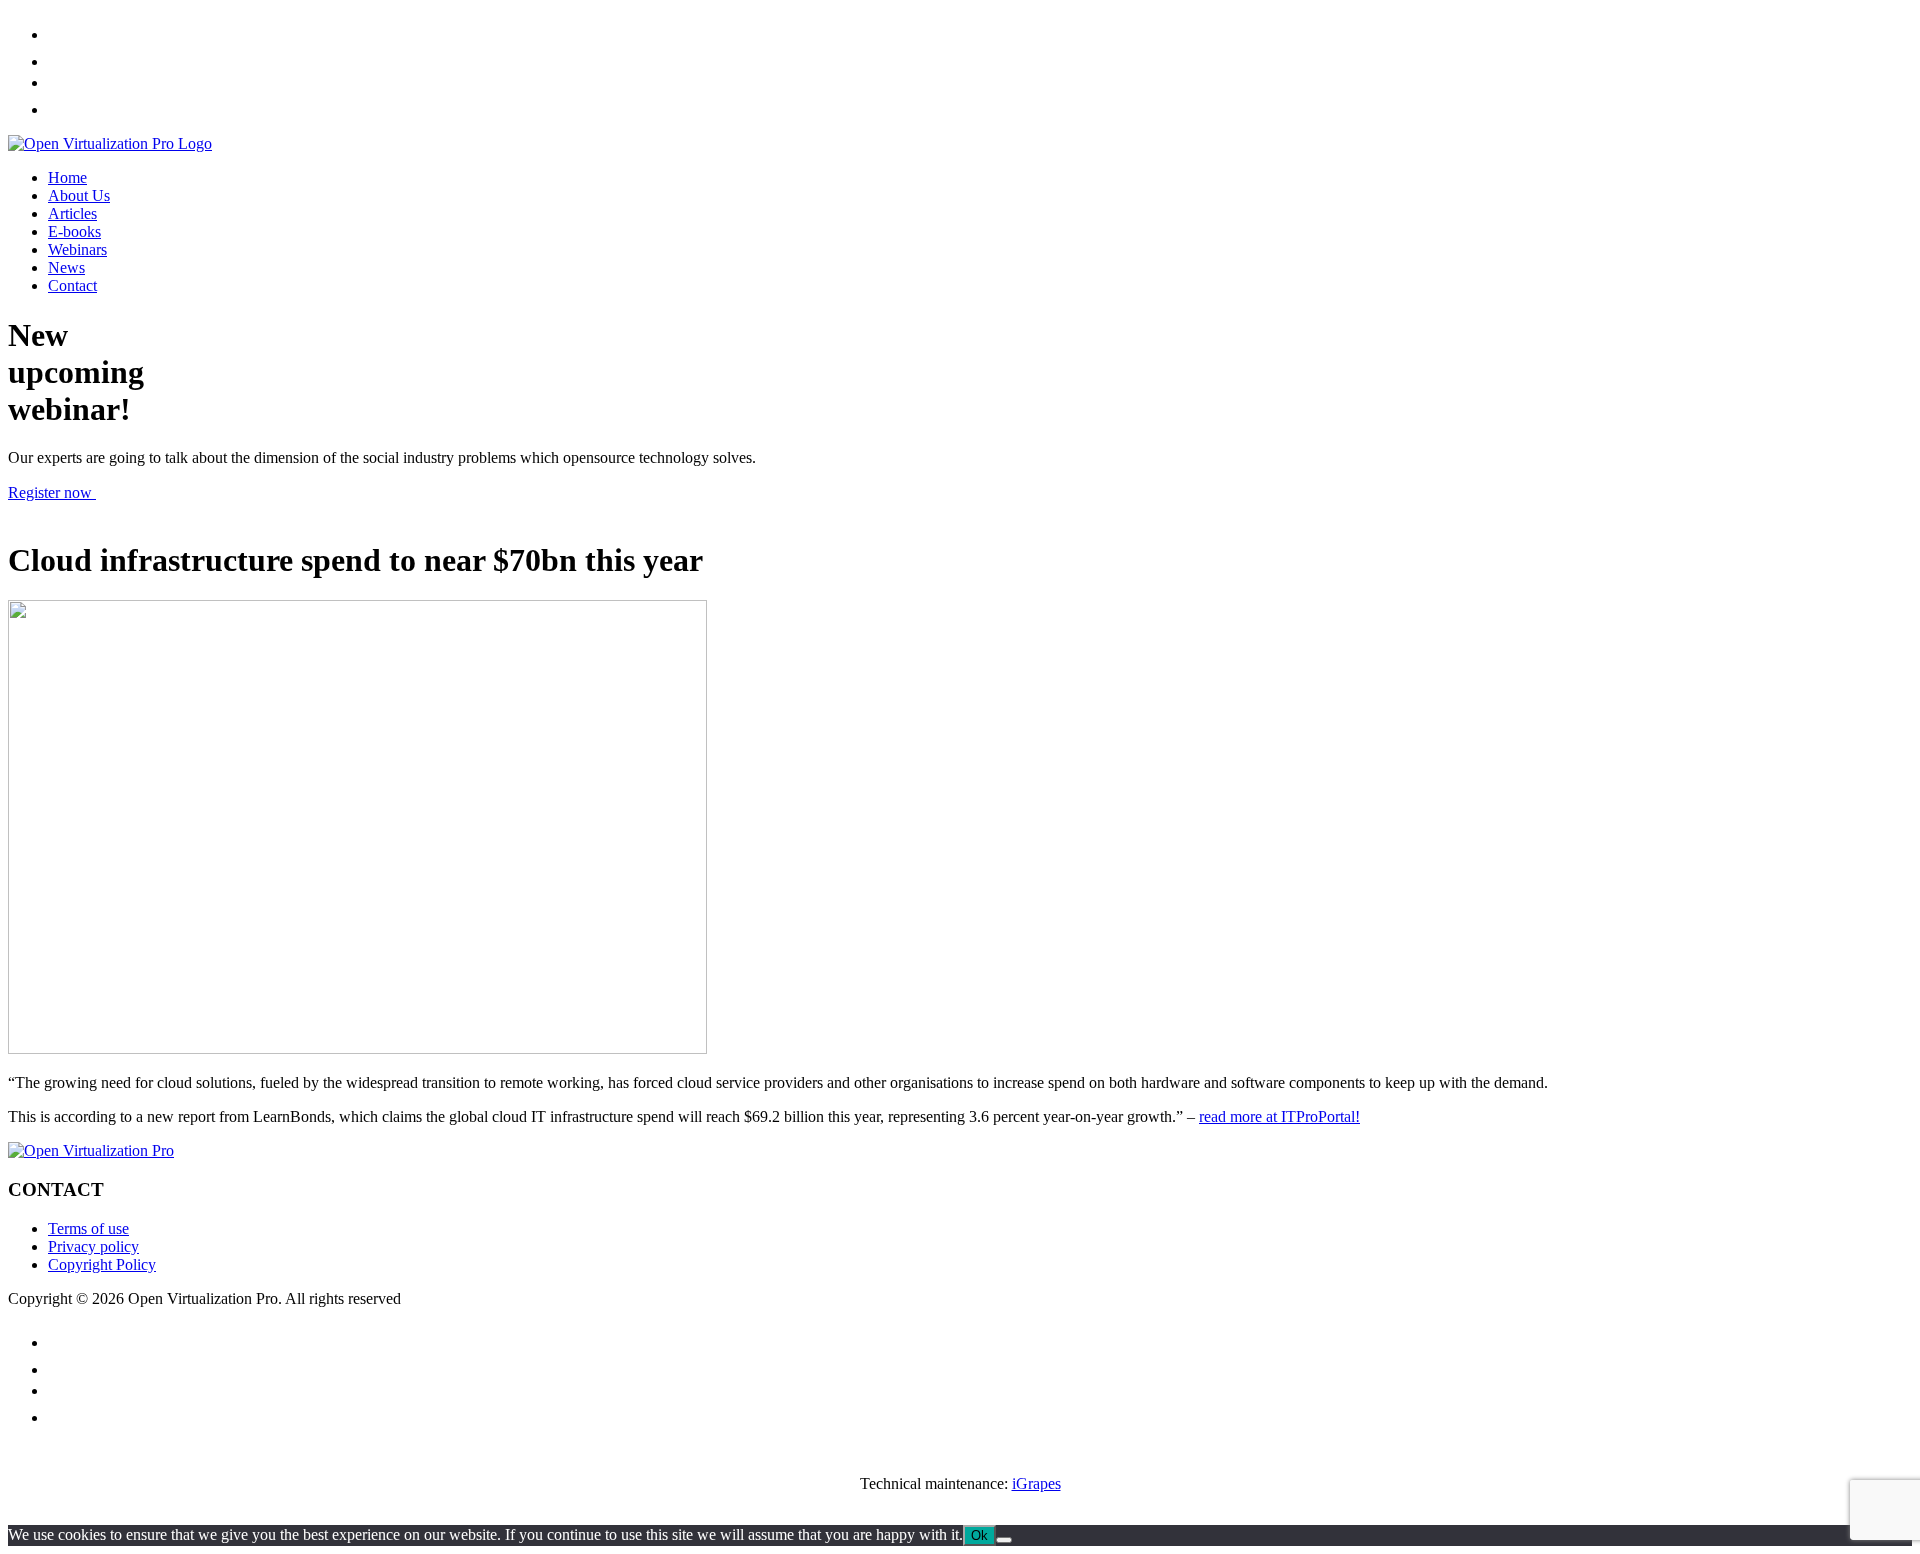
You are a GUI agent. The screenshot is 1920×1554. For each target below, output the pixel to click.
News (66, 267)
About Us (79, 195)
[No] (1004, 1540)
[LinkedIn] (59, 109)
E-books (74, 231)
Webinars (77, 249)
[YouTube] (61, 82)
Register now (52, 492)
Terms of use (88, 1228)
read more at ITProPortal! (1279, 1116)
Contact (72, 285)
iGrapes (1036, 1483)
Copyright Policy (102, 1264)
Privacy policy (93, 1246)
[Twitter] (62, 61)
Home (67, 177)
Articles (72, 213)
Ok (979, 1535)
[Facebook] (53, 34)
